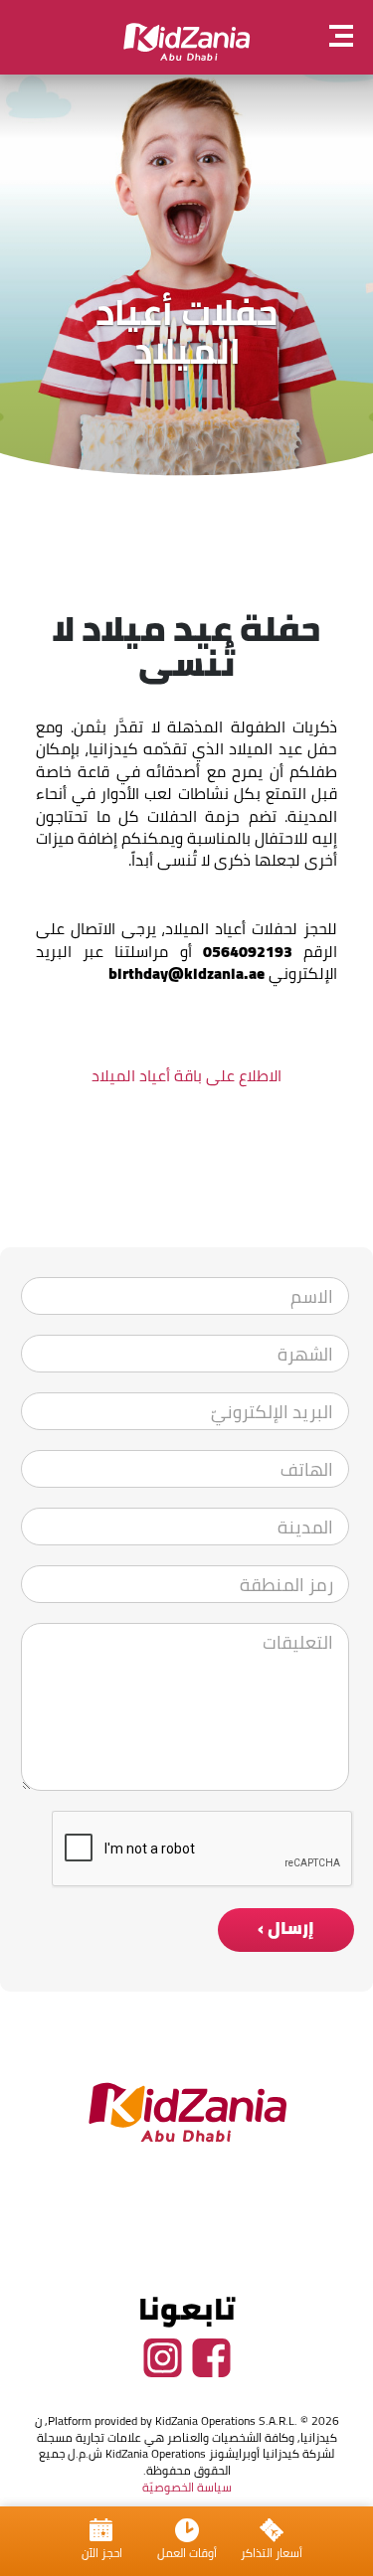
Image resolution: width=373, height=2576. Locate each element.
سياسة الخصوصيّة (187, 2487)
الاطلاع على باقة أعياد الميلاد (186, 1075)
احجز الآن (102, 2553)
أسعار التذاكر (272, 2553)
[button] (351, 38)
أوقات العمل (187, 2553)
